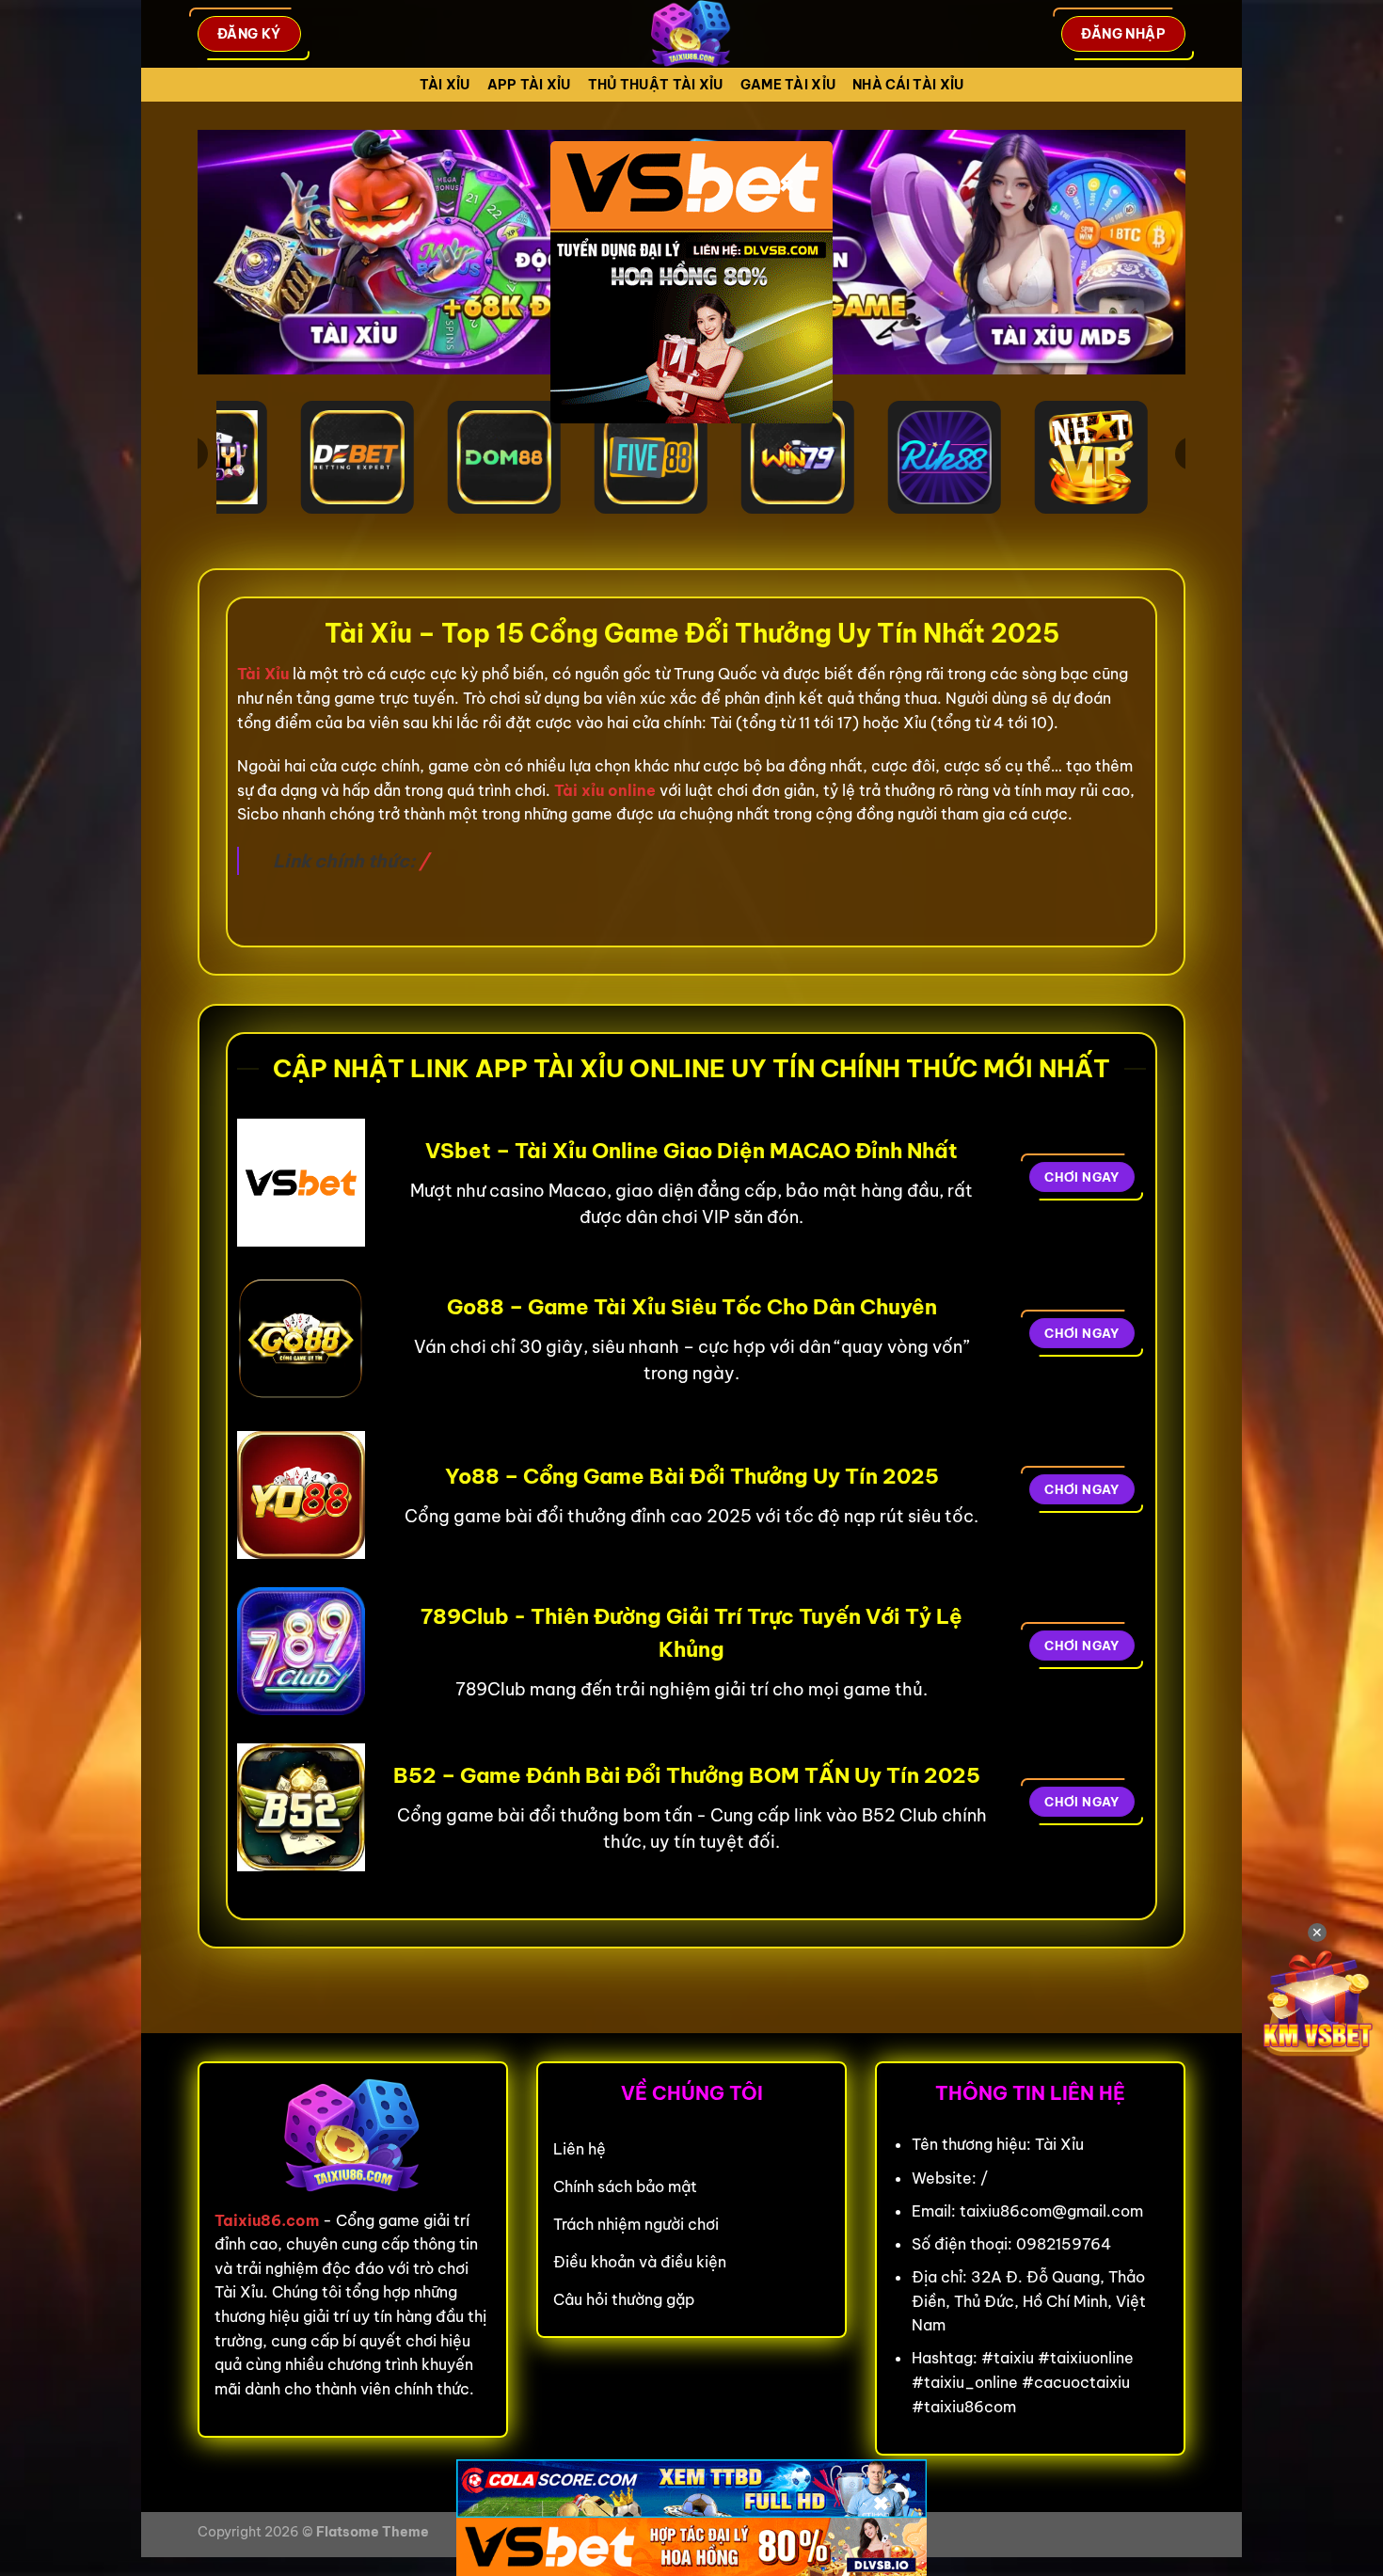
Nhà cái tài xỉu (908, 85)
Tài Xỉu (445, 85)
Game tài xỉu (788, 85)
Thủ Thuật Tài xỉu (656, 85)
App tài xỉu (529, 85)
